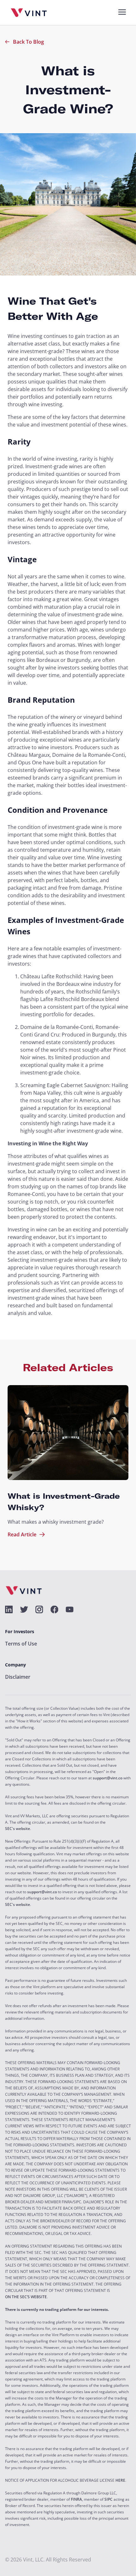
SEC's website (18, 1829)
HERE (120, 2480)
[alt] (9, 1609)
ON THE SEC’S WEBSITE (26, 2297)
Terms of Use (21, 1644)
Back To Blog (28, 42)
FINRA (76, 2499)
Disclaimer (18, 1677)
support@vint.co (108, 1778)
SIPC (108, 2499)
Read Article (22, 1534)
